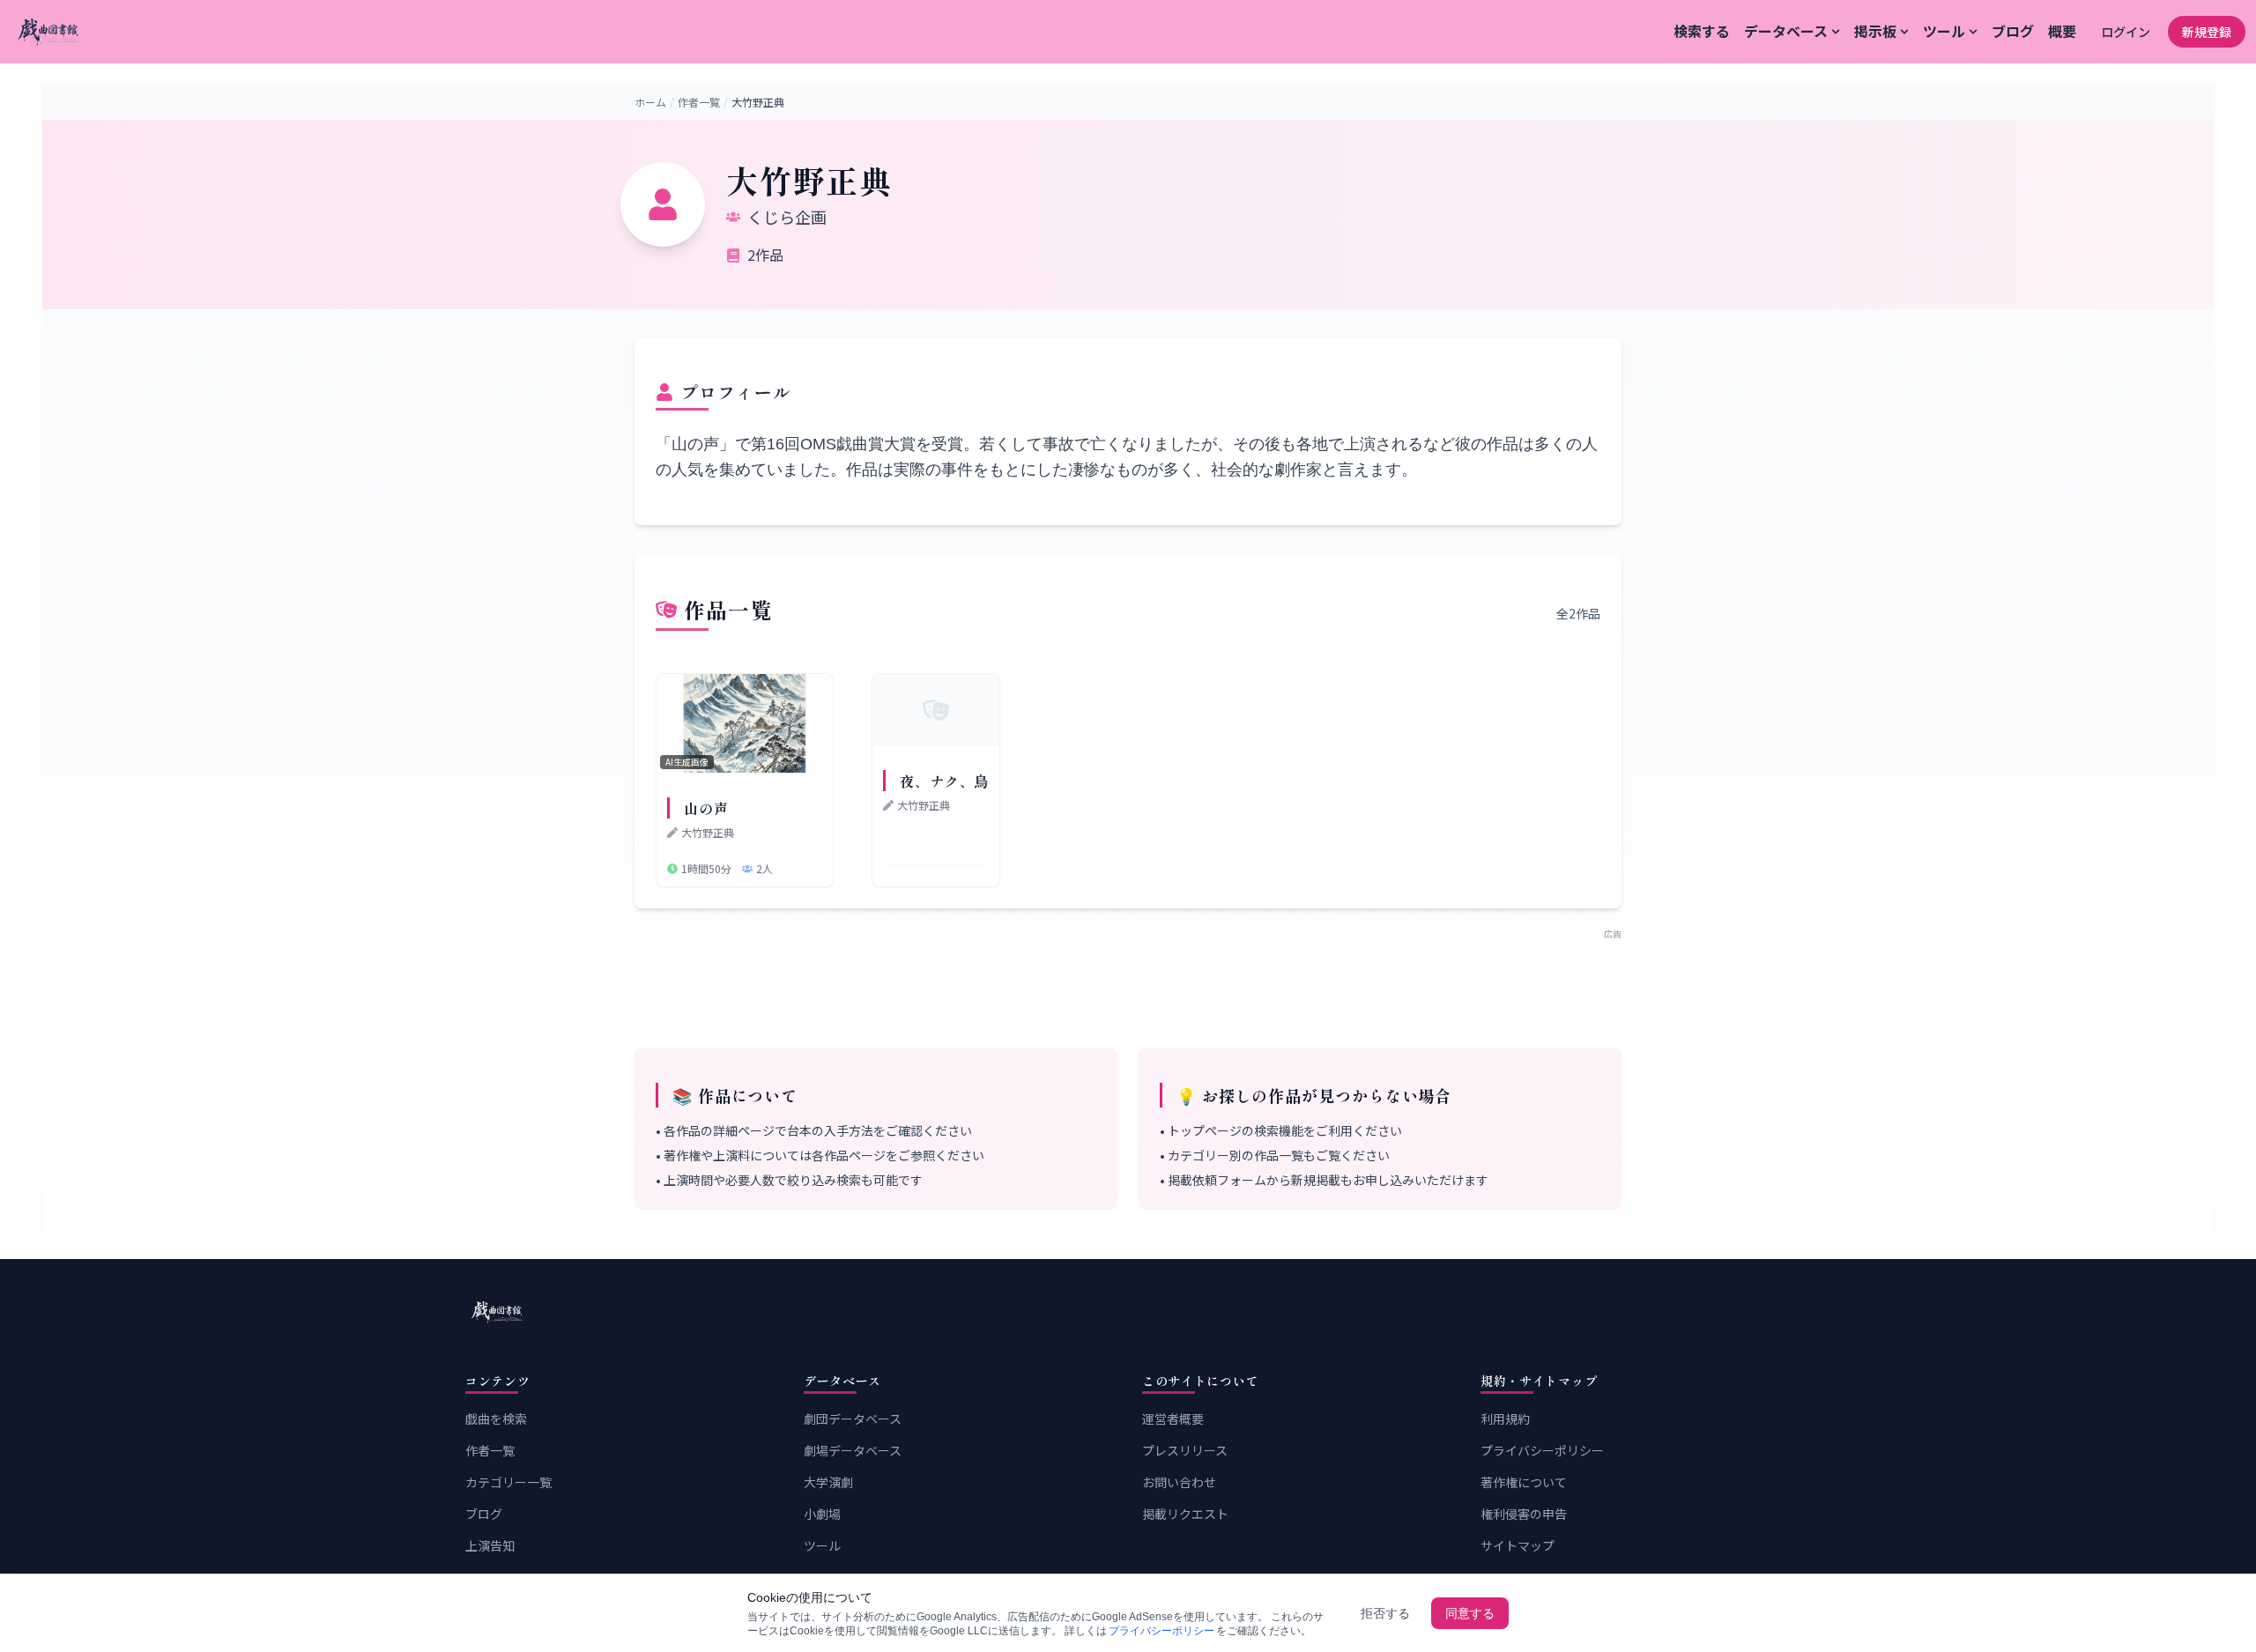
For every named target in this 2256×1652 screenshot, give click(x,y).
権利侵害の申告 (1524, 1514)
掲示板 (1875, 31)
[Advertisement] (1128, 980)
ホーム (650, 102)
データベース (1786, 31)
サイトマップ (1518, 1545)
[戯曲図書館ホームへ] (1128, 1312)
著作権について (1524, 1482)
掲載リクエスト (1185, 1514)
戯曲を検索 (496, 1419)
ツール (1944, 31)
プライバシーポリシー (1542, 1450)
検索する (1702, 31)
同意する (1470, 1613)
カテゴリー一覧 (508, 1482)
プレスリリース (1185, 1450)
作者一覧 (699, 102)
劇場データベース (853, 1450)
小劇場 (822, 1514)
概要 (2062, 31)
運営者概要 (1173, 1419)
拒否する (1385, 1613)
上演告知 (490, 1545)
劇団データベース (853, 1419)
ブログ (2013, 31)
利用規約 (1505, 1419)
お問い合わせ (1179, 1482)
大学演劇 (828, 1482)
